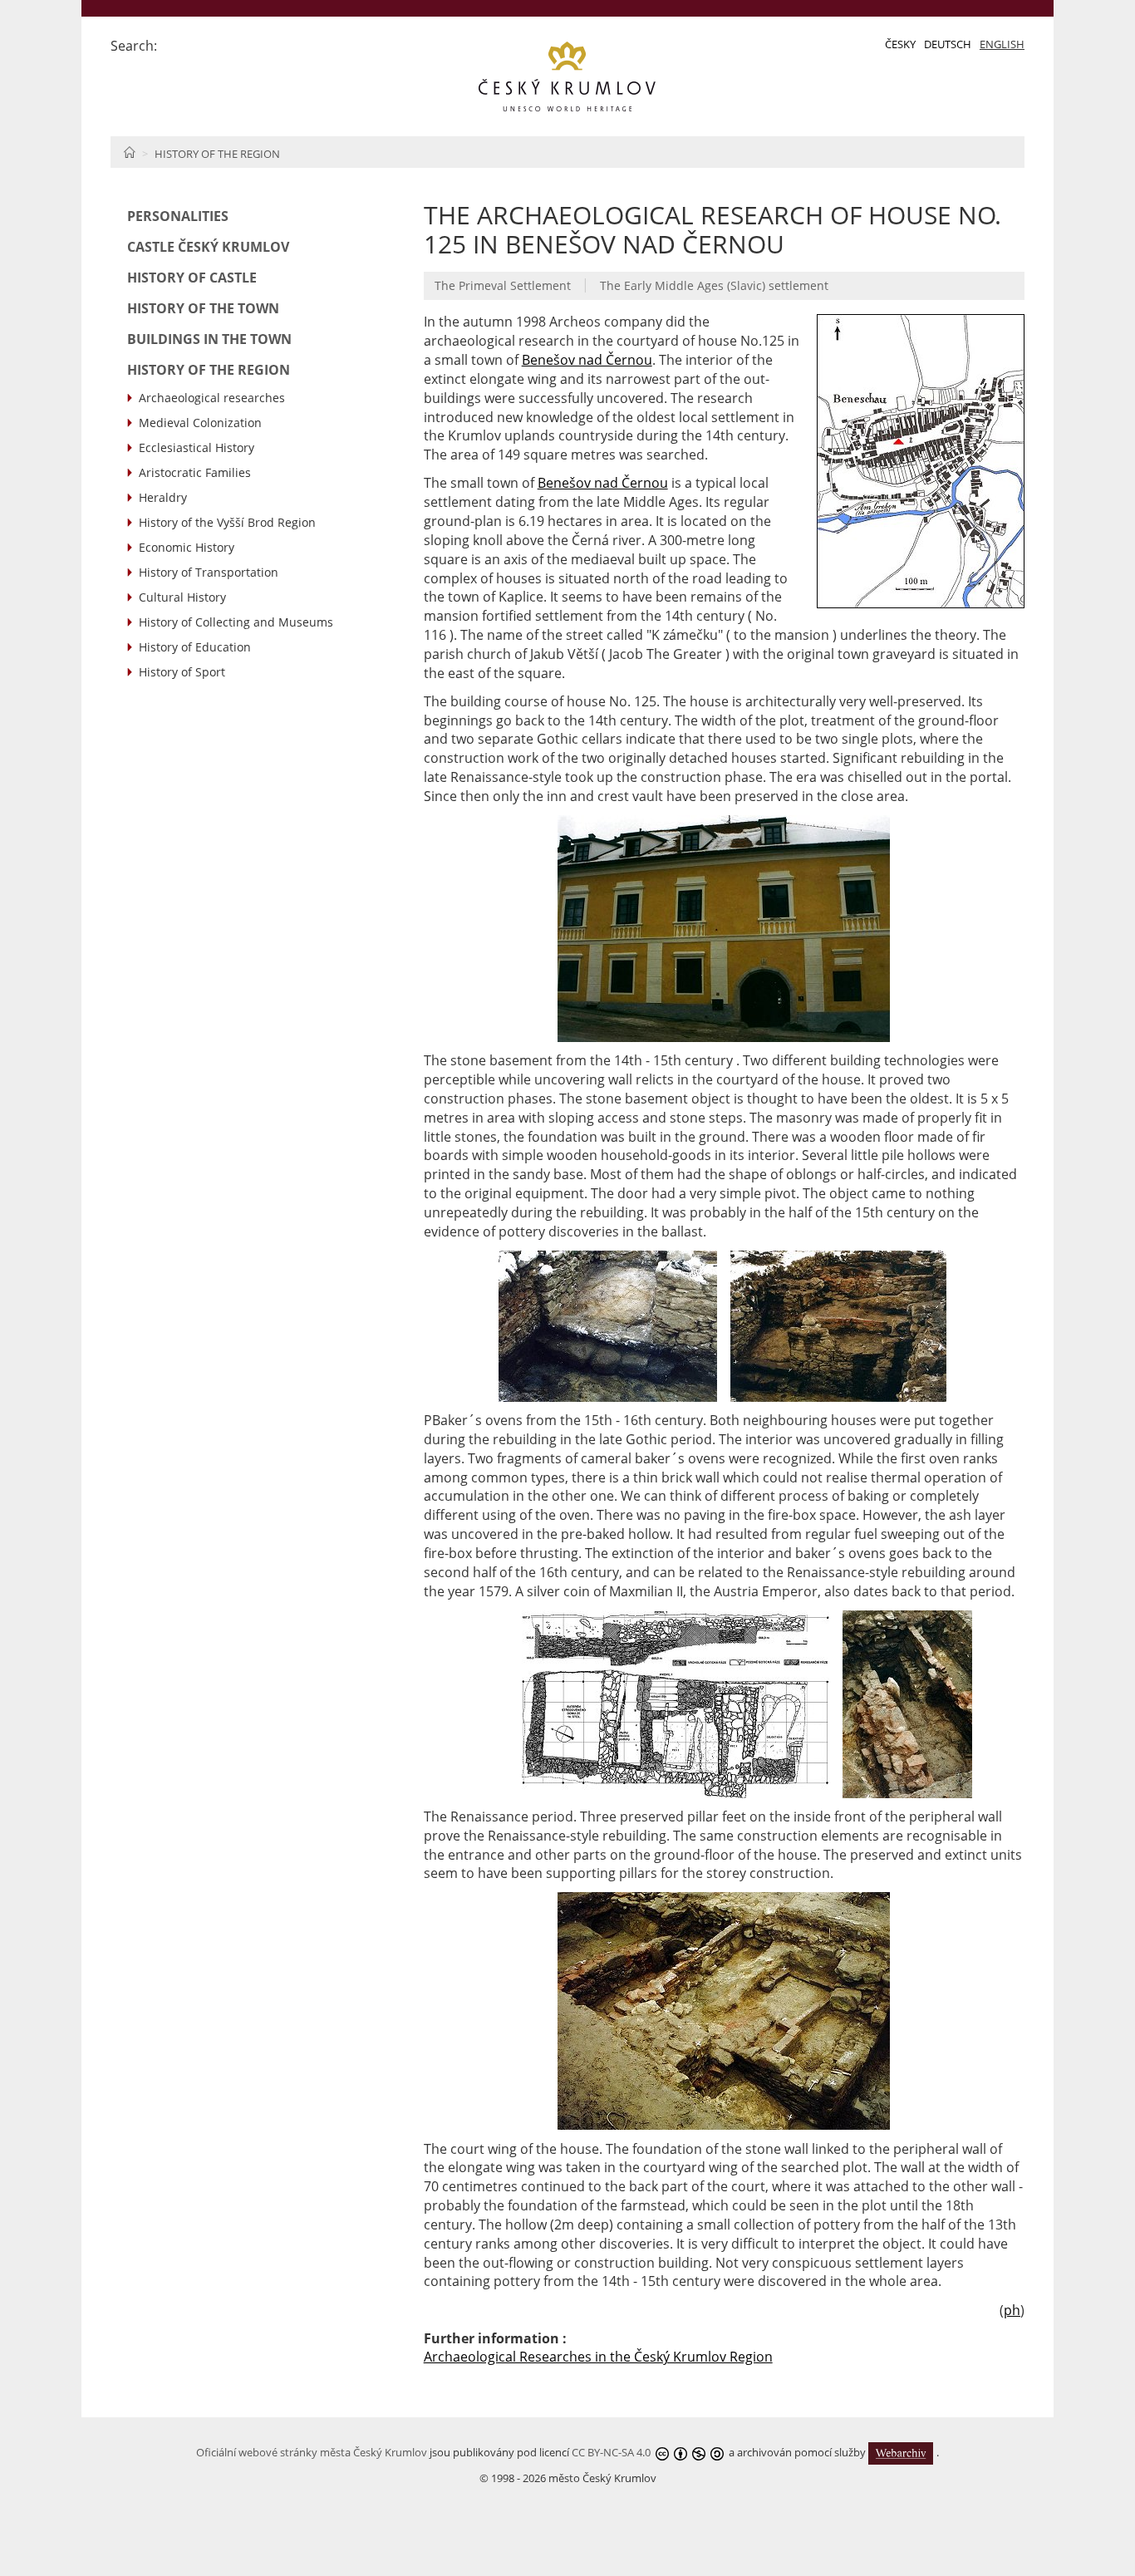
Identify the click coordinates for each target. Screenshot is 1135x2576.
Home (129, 152)
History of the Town (203, 308)
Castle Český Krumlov (208, 247)
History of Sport (182, 672)
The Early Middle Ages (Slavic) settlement (714, 285)
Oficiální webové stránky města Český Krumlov (312, 2452)
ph (1012, 2310)
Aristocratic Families (195, 472)
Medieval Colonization (200, 423)
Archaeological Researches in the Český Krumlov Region (598, 2357)
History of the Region (217, 154)
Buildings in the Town (209, 339)
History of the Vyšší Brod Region (227, 522)
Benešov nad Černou (587, 360)
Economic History (187, 547)
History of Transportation (209, 572)
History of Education (195, 647)
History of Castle (192, 278)
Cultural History (182, 597)
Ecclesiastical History (197, 447)
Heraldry (163, 497)
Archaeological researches (212, 398)
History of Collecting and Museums (236, 622)
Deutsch (948, 44)
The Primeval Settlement (503, 285)
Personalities (178, 216)
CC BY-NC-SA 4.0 (611, 2452)
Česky (900, 44)
